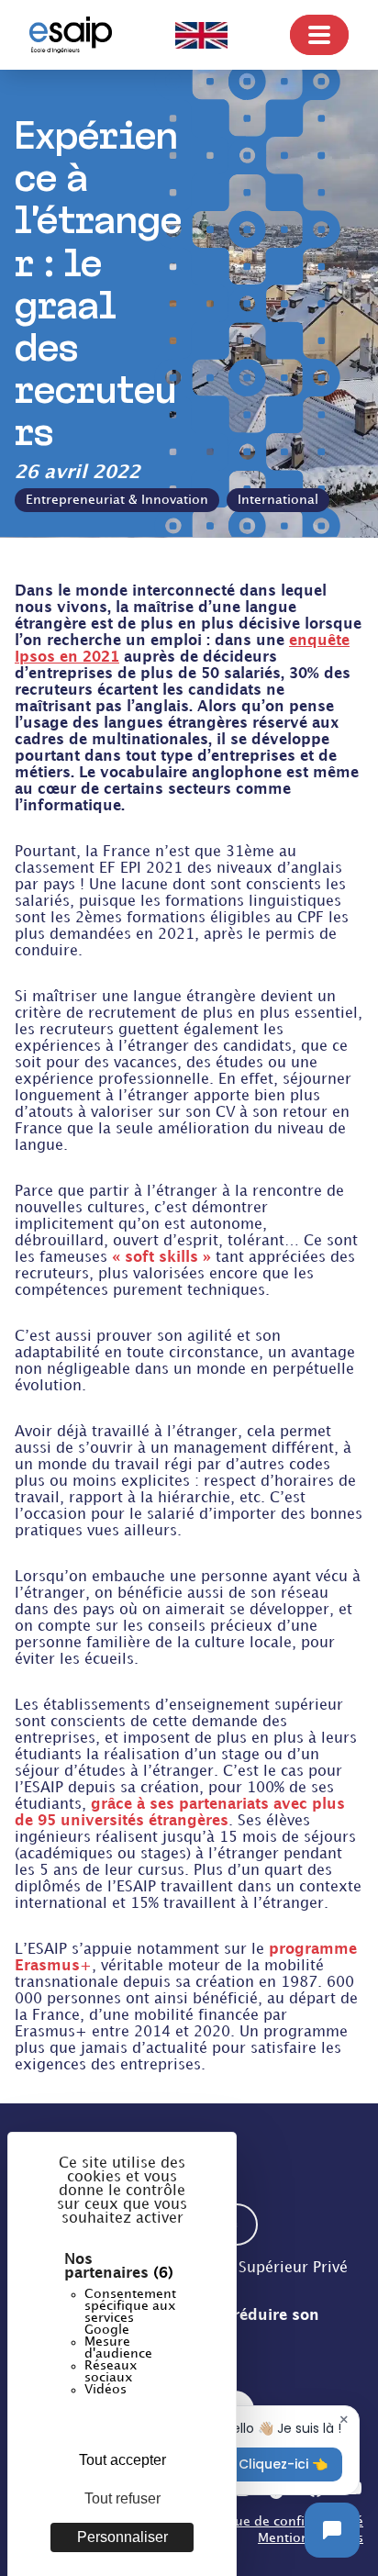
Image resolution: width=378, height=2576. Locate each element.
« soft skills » (161, 1258)
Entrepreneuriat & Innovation (117, 500)
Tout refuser (122, 2498)
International (278, 500)
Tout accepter (122, 2460)
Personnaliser (122, 2537)
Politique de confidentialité (279, 2521)
